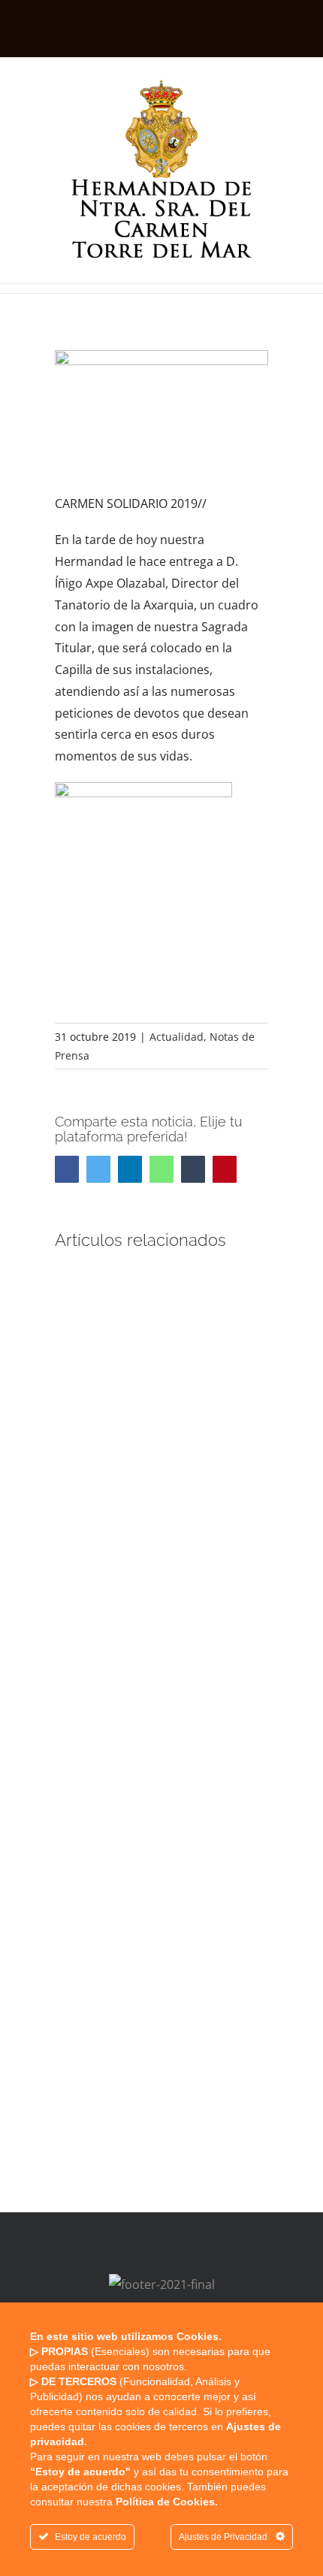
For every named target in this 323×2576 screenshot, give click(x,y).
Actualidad (177, 1037)
